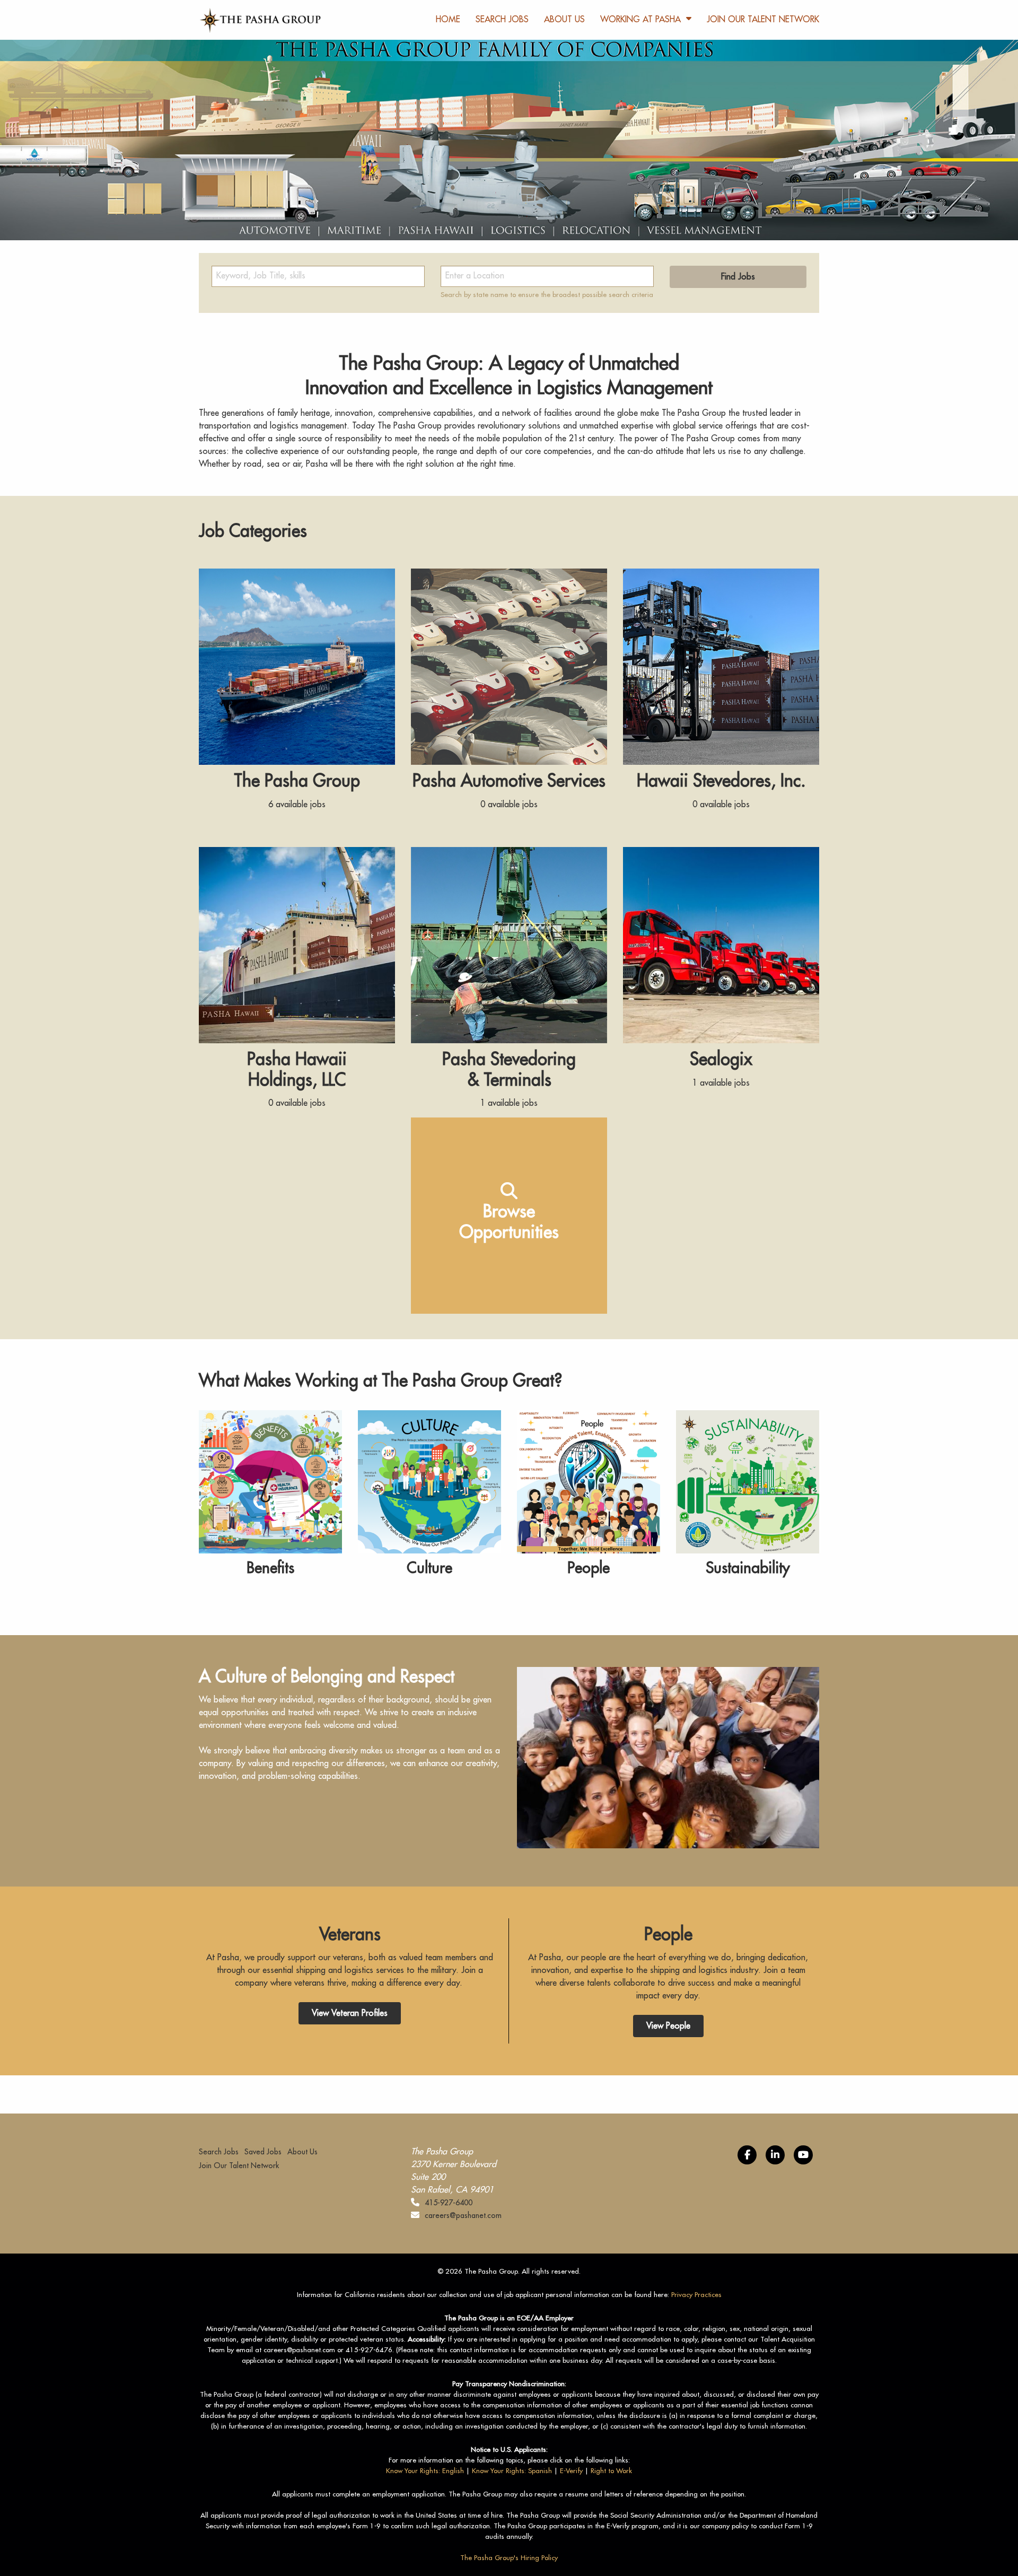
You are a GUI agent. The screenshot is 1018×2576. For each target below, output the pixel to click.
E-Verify (571, 2471)
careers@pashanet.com (463, 2215)
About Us (564, 20)
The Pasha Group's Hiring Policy (509, 2558)
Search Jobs (502, 20)
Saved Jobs (263, 2152)
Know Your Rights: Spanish (512, 2471)
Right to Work (611, 2471)
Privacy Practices (696, 2295)
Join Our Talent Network (763, 20)
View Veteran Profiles (350, 2013)
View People (668, 2026)
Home (448, 20)
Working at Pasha (640, 20)
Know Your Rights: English (425, 2471)
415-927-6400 (449, 2203)
